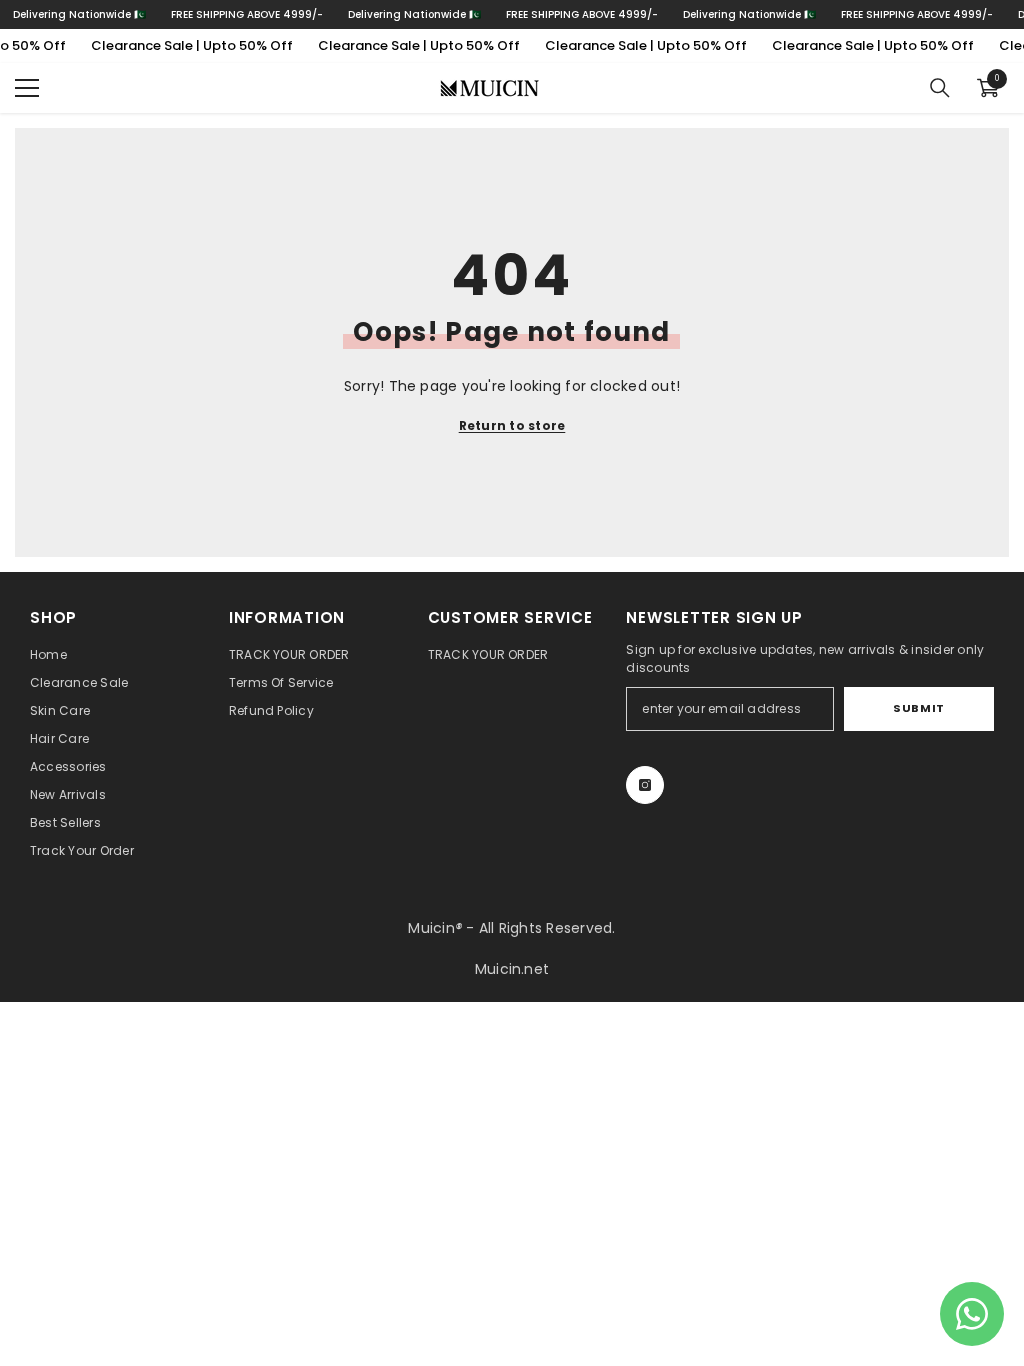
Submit (918, 708)
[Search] (940, 88)
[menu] (27, 88)
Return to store (512, 425)
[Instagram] (645, 785)
